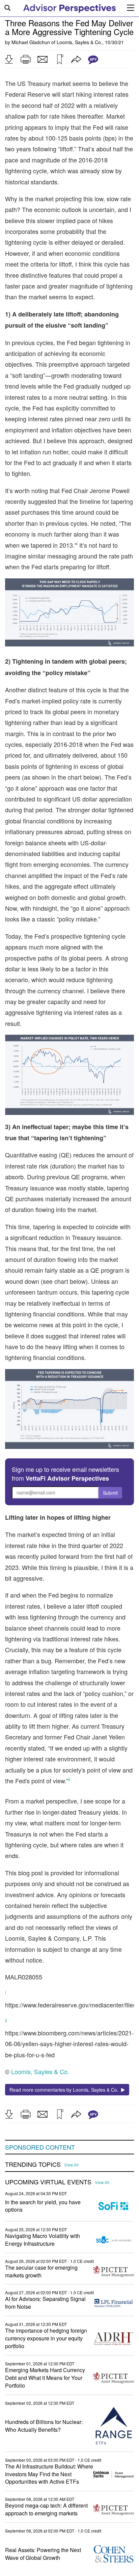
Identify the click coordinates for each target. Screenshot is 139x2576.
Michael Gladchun (31, 42)
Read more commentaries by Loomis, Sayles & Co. (65, 2090)
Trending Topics (33, 2164)
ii (6, 2020)
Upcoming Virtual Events (48, 2182)
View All (71, 2165)
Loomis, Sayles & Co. (79, 42)
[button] (9, 59)
